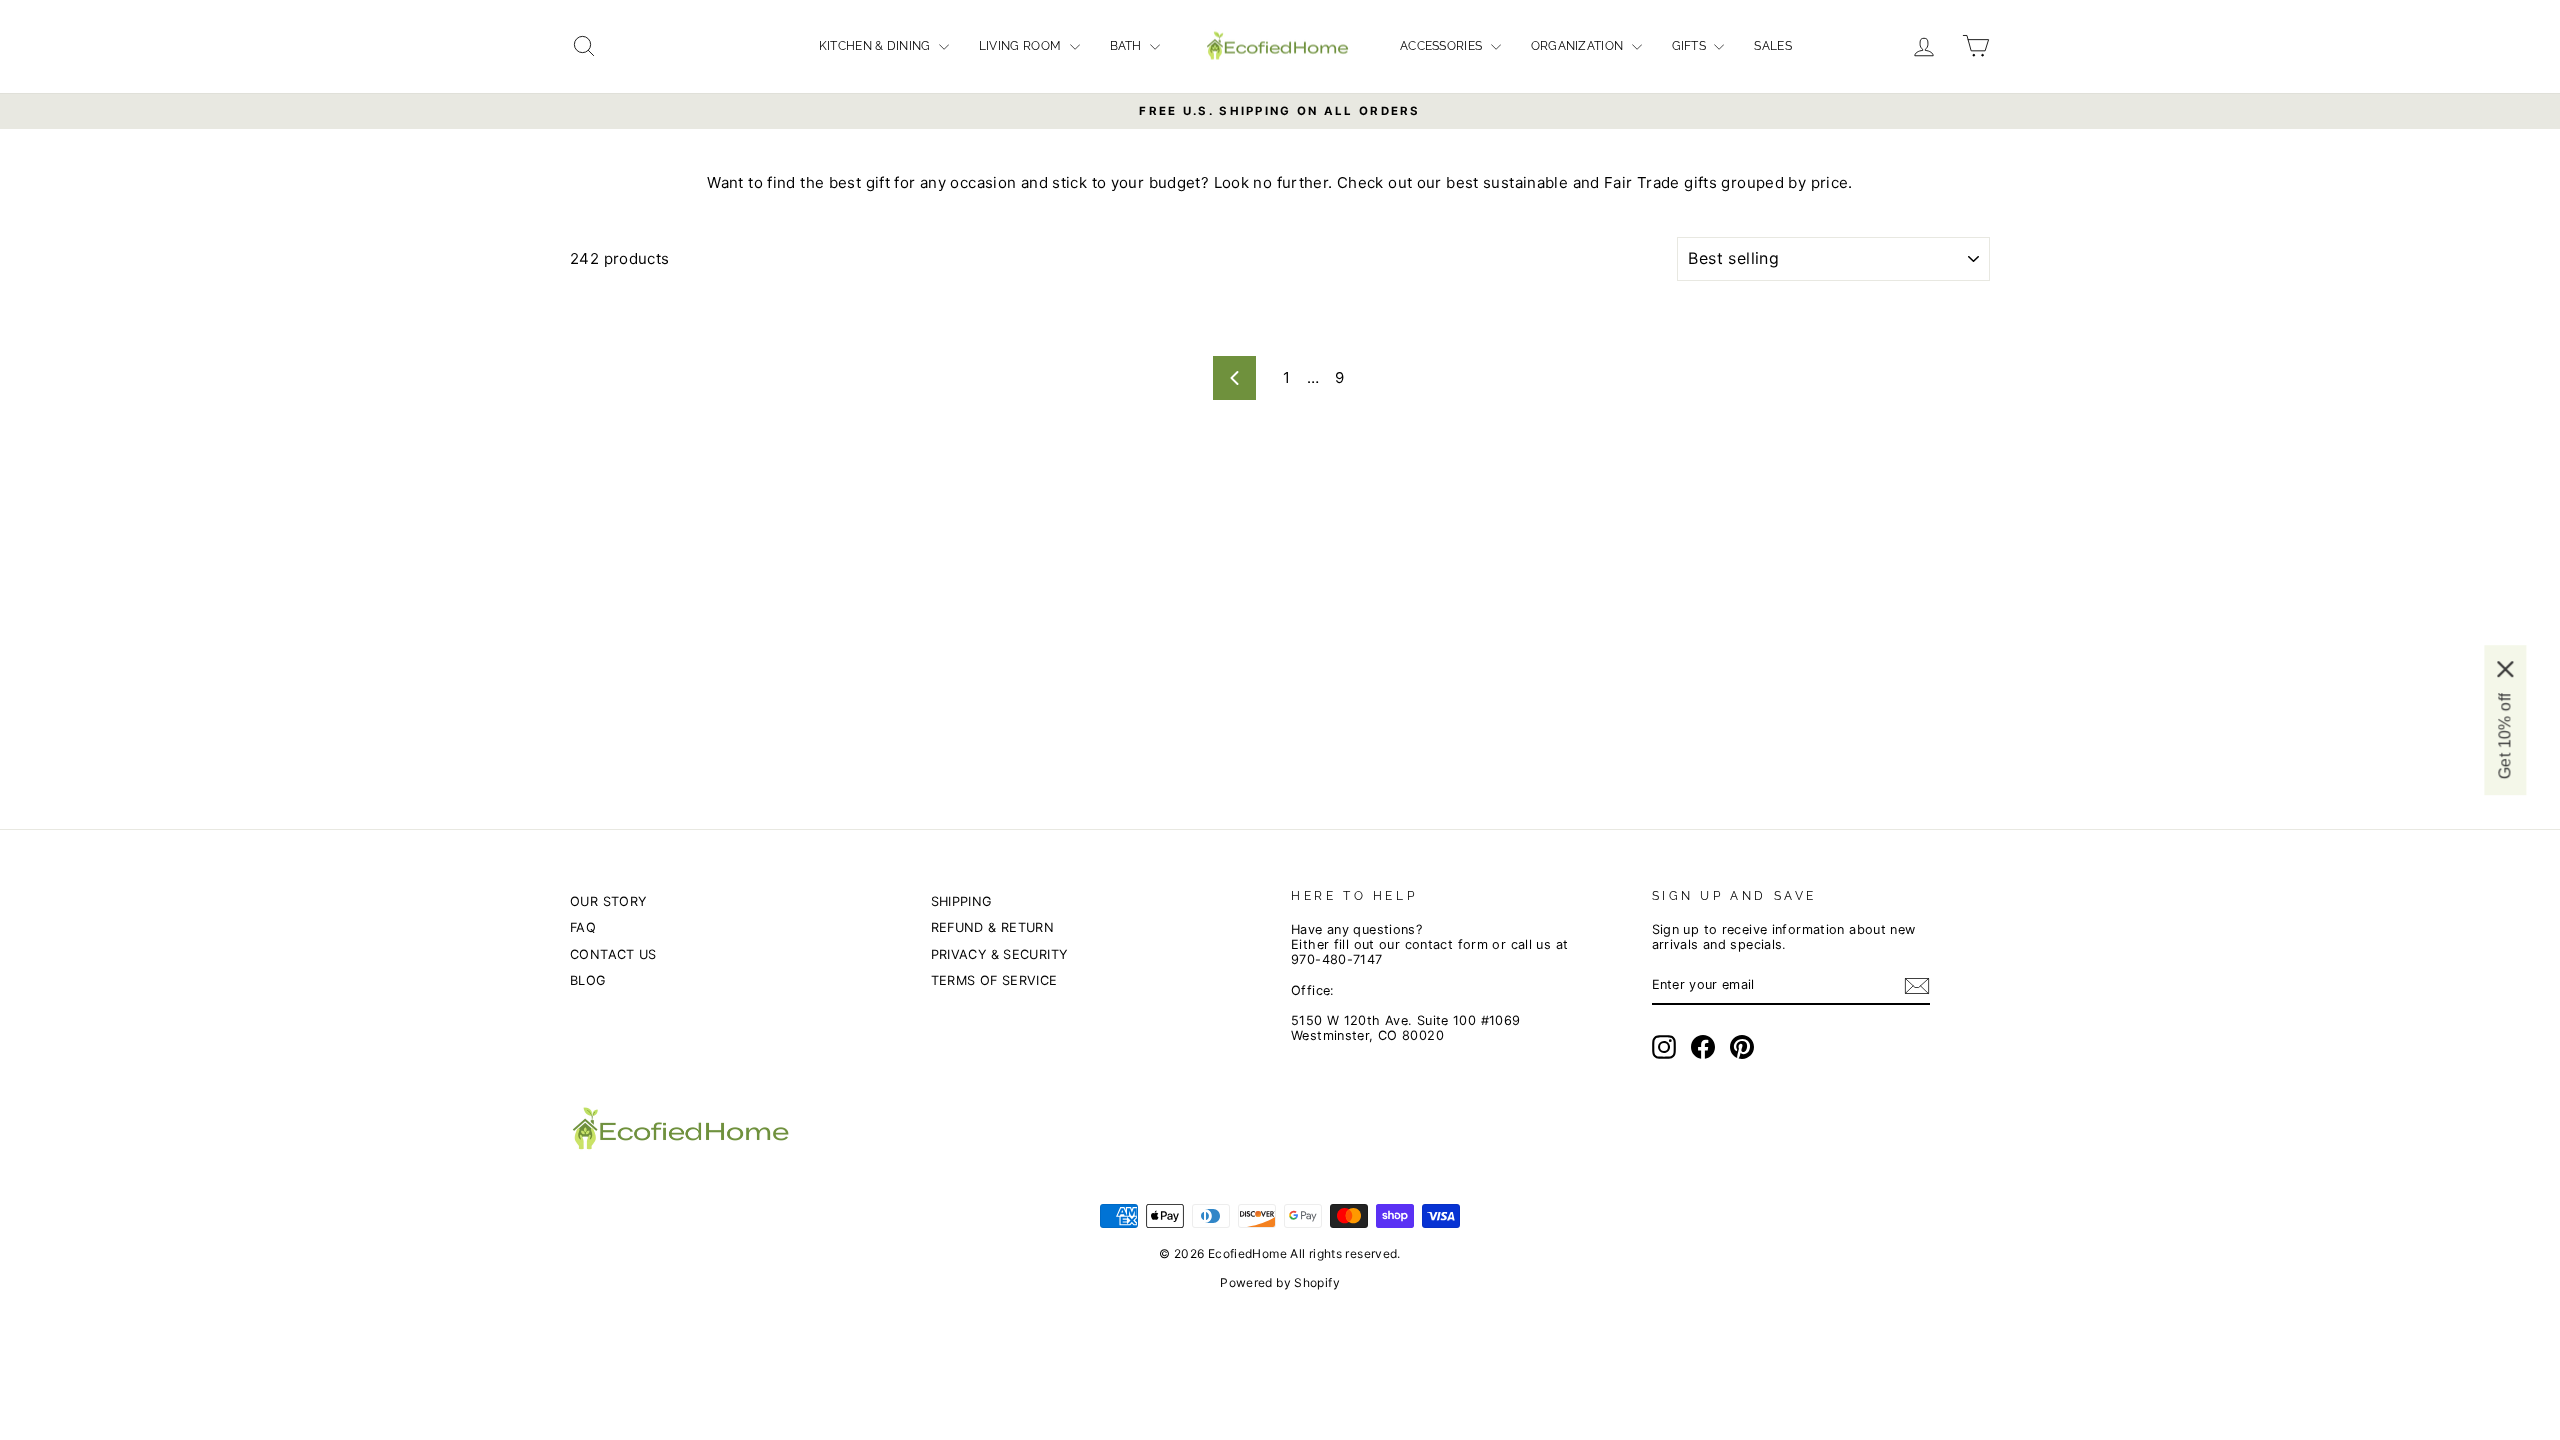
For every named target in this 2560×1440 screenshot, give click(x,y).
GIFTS (1691, 46)
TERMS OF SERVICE (994, 980)
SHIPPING (961, 901)
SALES (1773, 46)
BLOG (588, 980)
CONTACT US (613, 954)
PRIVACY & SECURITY (999, 954)
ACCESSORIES (1443, 46)
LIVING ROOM (1022, 46)
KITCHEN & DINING (876, 46)
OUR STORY (608, 901)
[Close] (2505, 669)
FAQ (583, 927)
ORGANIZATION (1579, 46)
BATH (1128, 46)
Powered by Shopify (1280, 1282)
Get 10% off (2504, 736)
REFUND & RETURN (993, 927)
